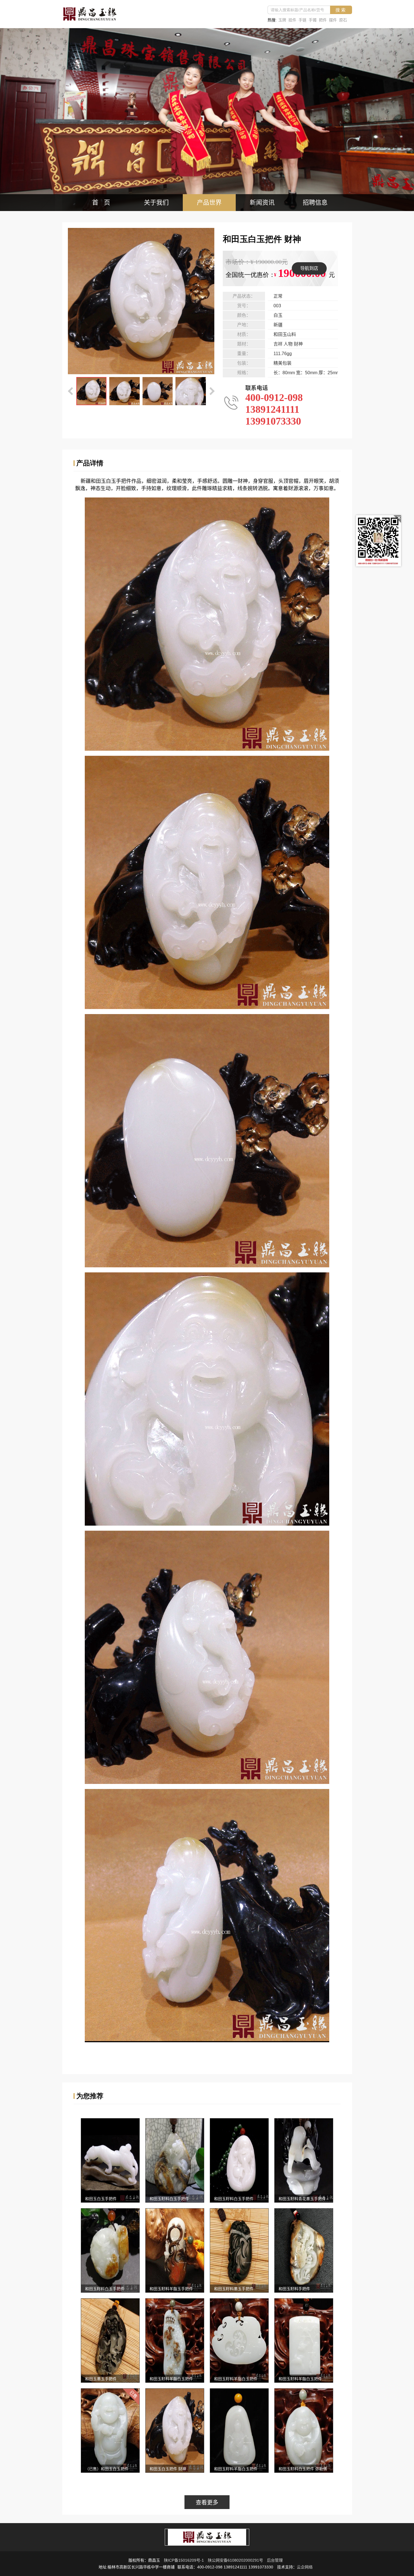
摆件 (333, 20)
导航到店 (309, 268)
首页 (104, 202)
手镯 (313, 20)
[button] (71, 391)
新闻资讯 (262, 202)
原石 (343, 20)
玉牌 (282, 20)
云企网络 (305, 2567)
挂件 (292, 20)
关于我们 (156, 202)
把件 (323, 20)
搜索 (341, 10)
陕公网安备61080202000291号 (235, 2560)
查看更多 (207, 2503)
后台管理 (275, 2560)
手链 (302, 20)
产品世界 (209, 202)
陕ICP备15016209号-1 (184, 2560)
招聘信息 (315, 202)
